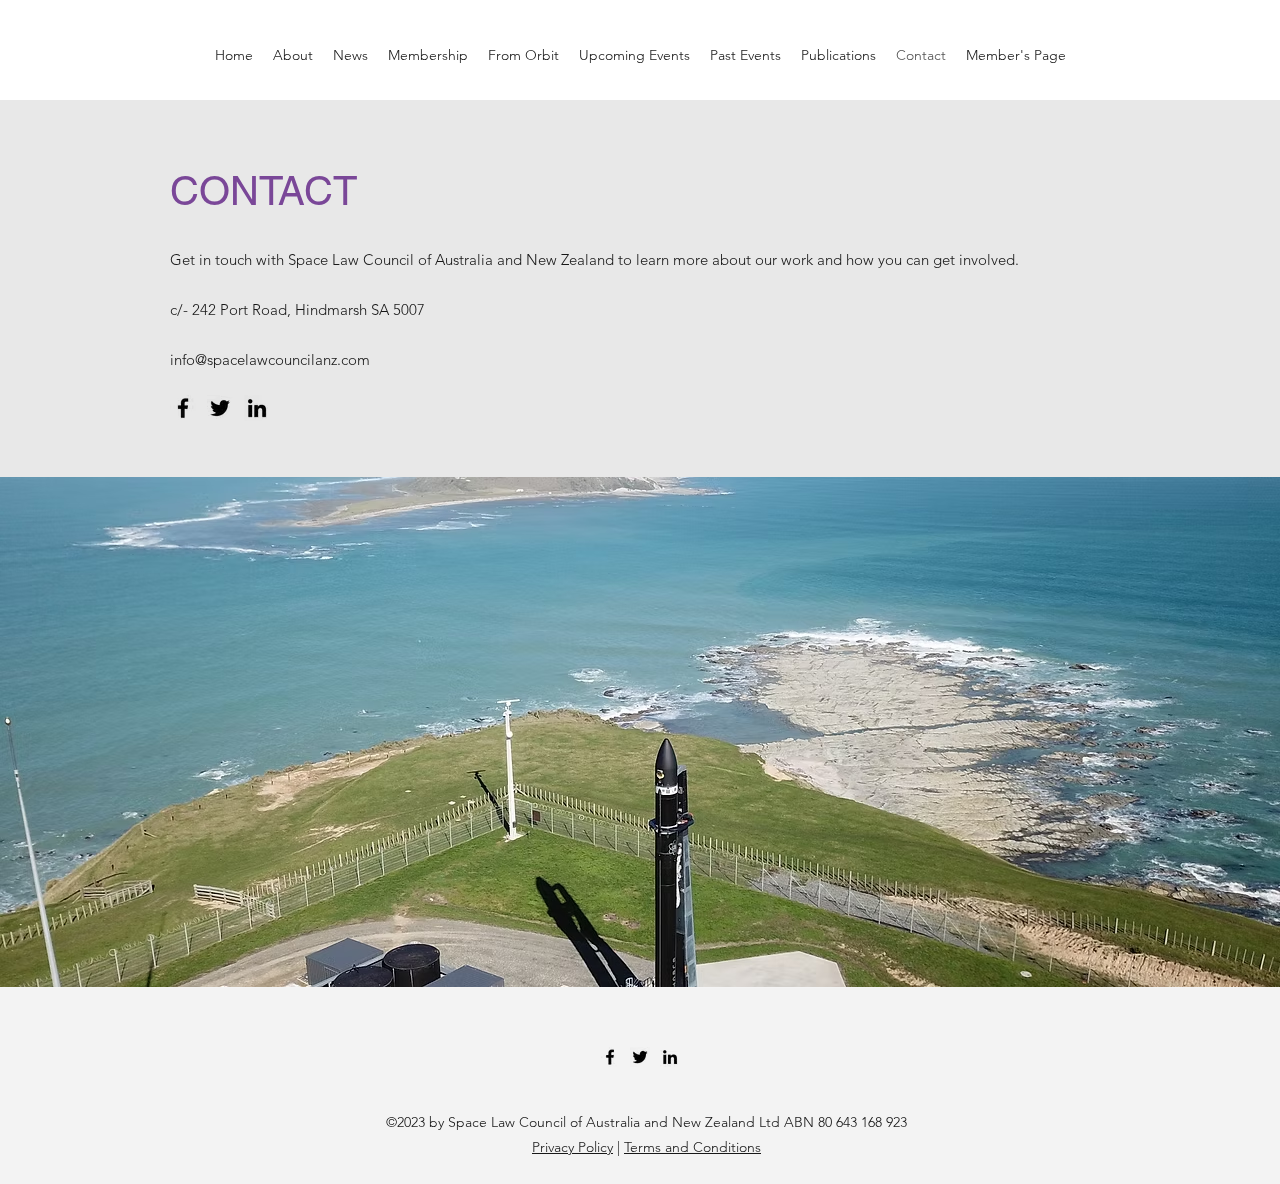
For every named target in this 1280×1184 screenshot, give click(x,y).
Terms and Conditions (692, 1147)
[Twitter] (220, 408)
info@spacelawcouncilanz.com (270, 359)
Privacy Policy (572, 1147)
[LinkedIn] (257, 408)
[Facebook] (183, 408)
